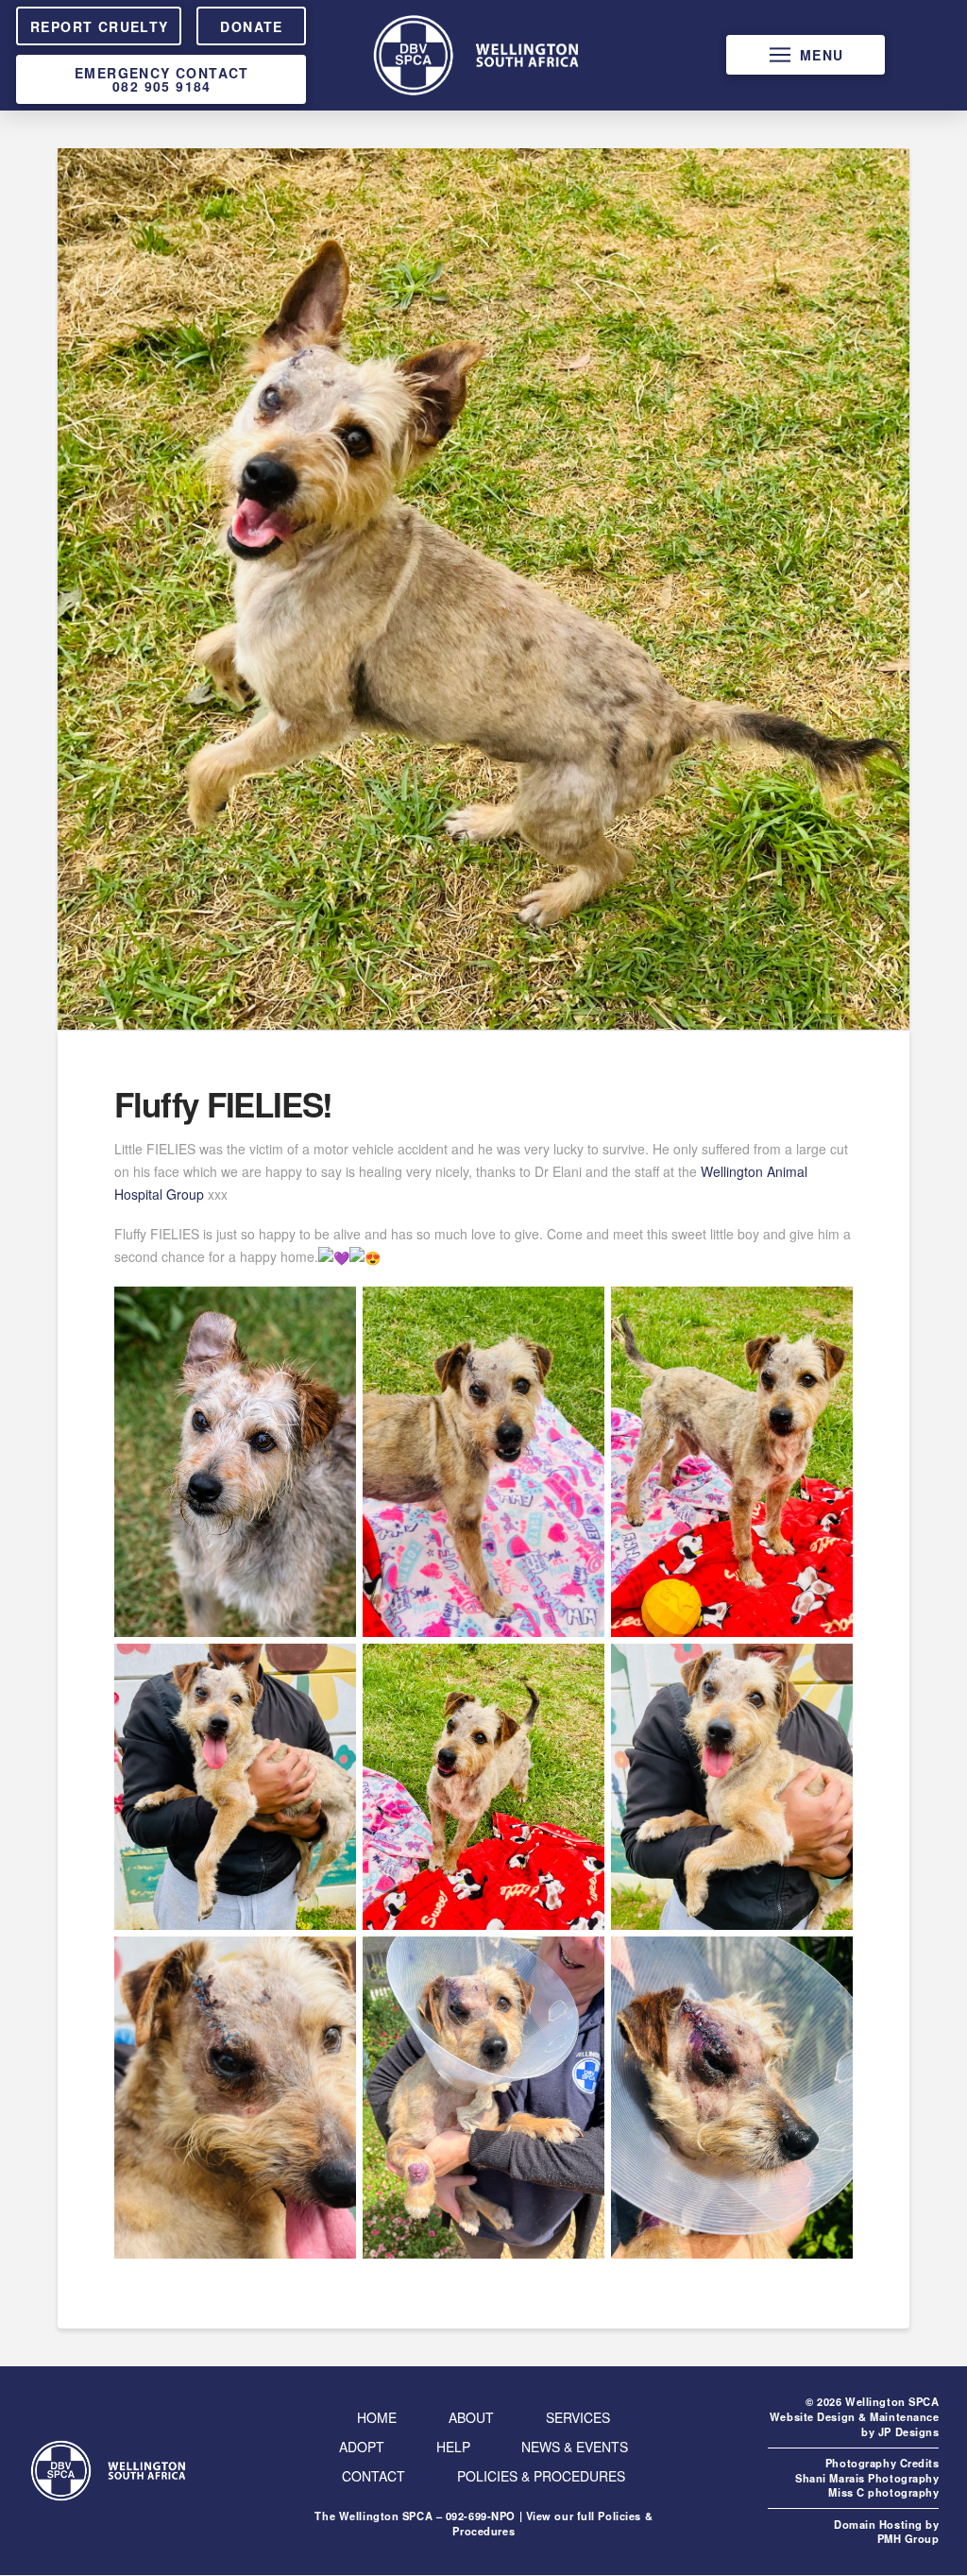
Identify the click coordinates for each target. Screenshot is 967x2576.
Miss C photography (883, 2492)
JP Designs (909, 2431)
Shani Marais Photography (867, 2478)
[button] (806, 55)
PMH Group (908, 2538)
